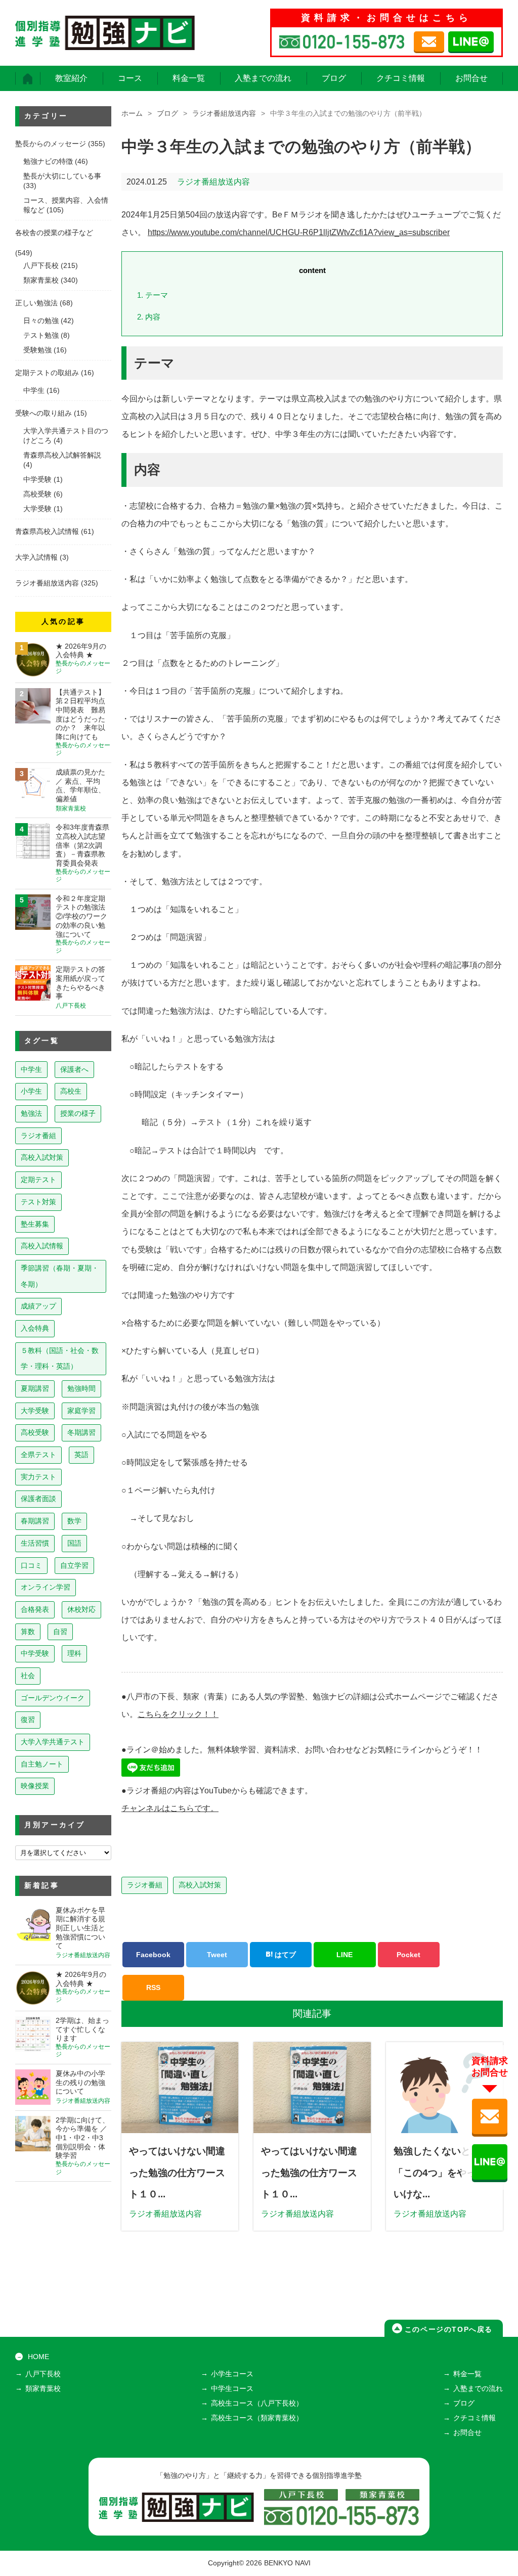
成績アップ (38, 1306)
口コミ (31, 1565)
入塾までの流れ (263, 78)
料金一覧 (189, 78)
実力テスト (38, 1477)
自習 (60, 1632)
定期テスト (38, 1180)
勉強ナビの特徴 (48, 162)
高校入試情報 (42, 1246)
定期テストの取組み (47, 373)
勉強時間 (81, 1388)
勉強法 (31, 1113)
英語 (81, 1455)
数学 (74, 1521)
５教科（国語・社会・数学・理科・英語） (60, 1359)
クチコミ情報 (401, 78)
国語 (74, 1543)
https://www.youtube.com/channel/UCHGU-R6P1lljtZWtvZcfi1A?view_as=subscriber (299, 232)
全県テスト (38, 1455)
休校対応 (81, 1609)
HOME (38, 2357)
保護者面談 (38, 1499)
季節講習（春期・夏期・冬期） (60, 1276)
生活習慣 (35, 1543)
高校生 (71, 1091)
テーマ (153, 295)
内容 (149, 317)
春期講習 (35, 1521)
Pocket (408, 1955)
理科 (74, 1653)
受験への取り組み (44, 413)
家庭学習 (81, 1411)
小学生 (31, 1091)
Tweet (217, 1955)
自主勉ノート (42, 1764)
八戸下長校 (41, 266)
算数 (28, 1632)
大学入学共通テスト (53, 1742)
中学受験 (37, 480)
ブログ (334, 78)
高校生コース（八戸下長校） (257, 2403)
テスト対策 (38, 1202)
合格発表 (35, 1609)
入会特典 (35, 1328)
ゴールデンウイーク (53, 1698)
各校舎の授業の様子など (54, 233)
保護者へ (74, 1069)
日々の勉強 (41, 321)
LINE (344, 1955)
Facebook (153, 1955)
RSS (153, 1987)
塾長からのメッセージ (51, 144)
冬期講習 (81, 1432)
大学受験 (37, 509)
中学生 (34, 391)
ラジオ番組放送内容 (224, 114)
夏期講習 (35, 1388)
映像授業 (35, 1786)
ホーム (132, 114)
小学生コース (232, 2374)
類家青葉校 (41, 280)
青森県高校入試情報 (47, 532)
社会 (28, 1676)
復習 (28, 1720)
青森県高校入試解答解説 (62, 455)
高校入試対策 (200, 1885)
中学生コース (232, 2389)
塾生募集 (35, 1224)
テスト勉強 (41, 335)
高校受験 (37, 494)
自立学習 (74, 1565)
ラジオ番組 (145, 1885)
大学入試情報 (36, 557)
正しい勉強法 (36, 303)
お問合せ (471, 78)
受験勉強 (37, 350)
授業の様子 (78, 1113)
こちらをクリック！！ (178, 1714)
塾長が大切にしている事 (62, 176)
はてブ (284, 1955)
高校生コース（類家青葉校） (257, 2418)
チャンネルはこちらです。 (170, 1808)
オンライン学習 (46, 1587)
